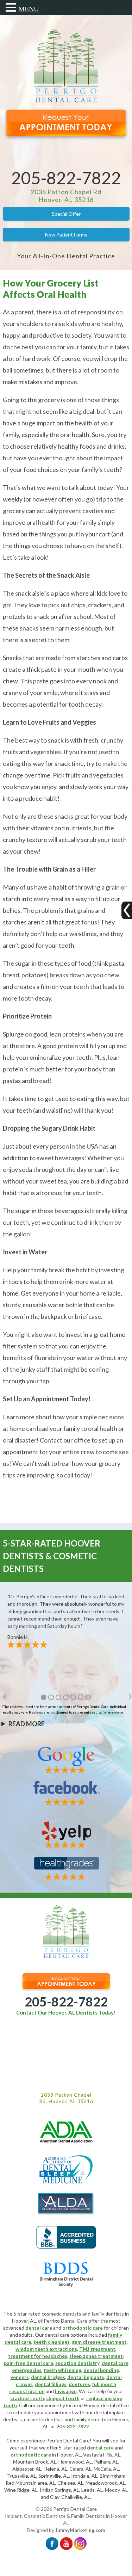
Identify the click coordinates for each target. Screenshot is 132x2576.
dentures (79, 2384)
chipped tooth (63, 2398)
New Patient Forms (66, 235)
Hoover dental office (106, 2405)
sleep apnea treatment (96, 2356)
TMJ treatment (97, 2349)
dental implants (86, 2377)
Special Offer (66, 214)
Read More (27, 1724)
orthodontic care (83, 2328)
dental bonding (101, 2370)
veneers (20, 2377)
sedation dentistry (77, 2363)
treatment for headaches (38, 2356)
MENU (29, 9)
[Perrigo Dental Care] (66, 101)
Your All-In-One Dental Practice (66, 256)
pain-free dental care (29, 2363)
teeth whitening (62, 2370)
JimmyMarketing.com (80, 2530)
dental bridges (48, 2377)
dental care (39, 2328)
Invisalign (66, 2391)
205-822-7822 (66, 178)
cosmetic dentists (44, 2419)
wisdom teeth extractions (46, 2349)
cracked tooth (27, 2398)
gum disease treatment (99, 2342)
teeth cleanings (52, 2342)
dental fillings (51, 2384)
